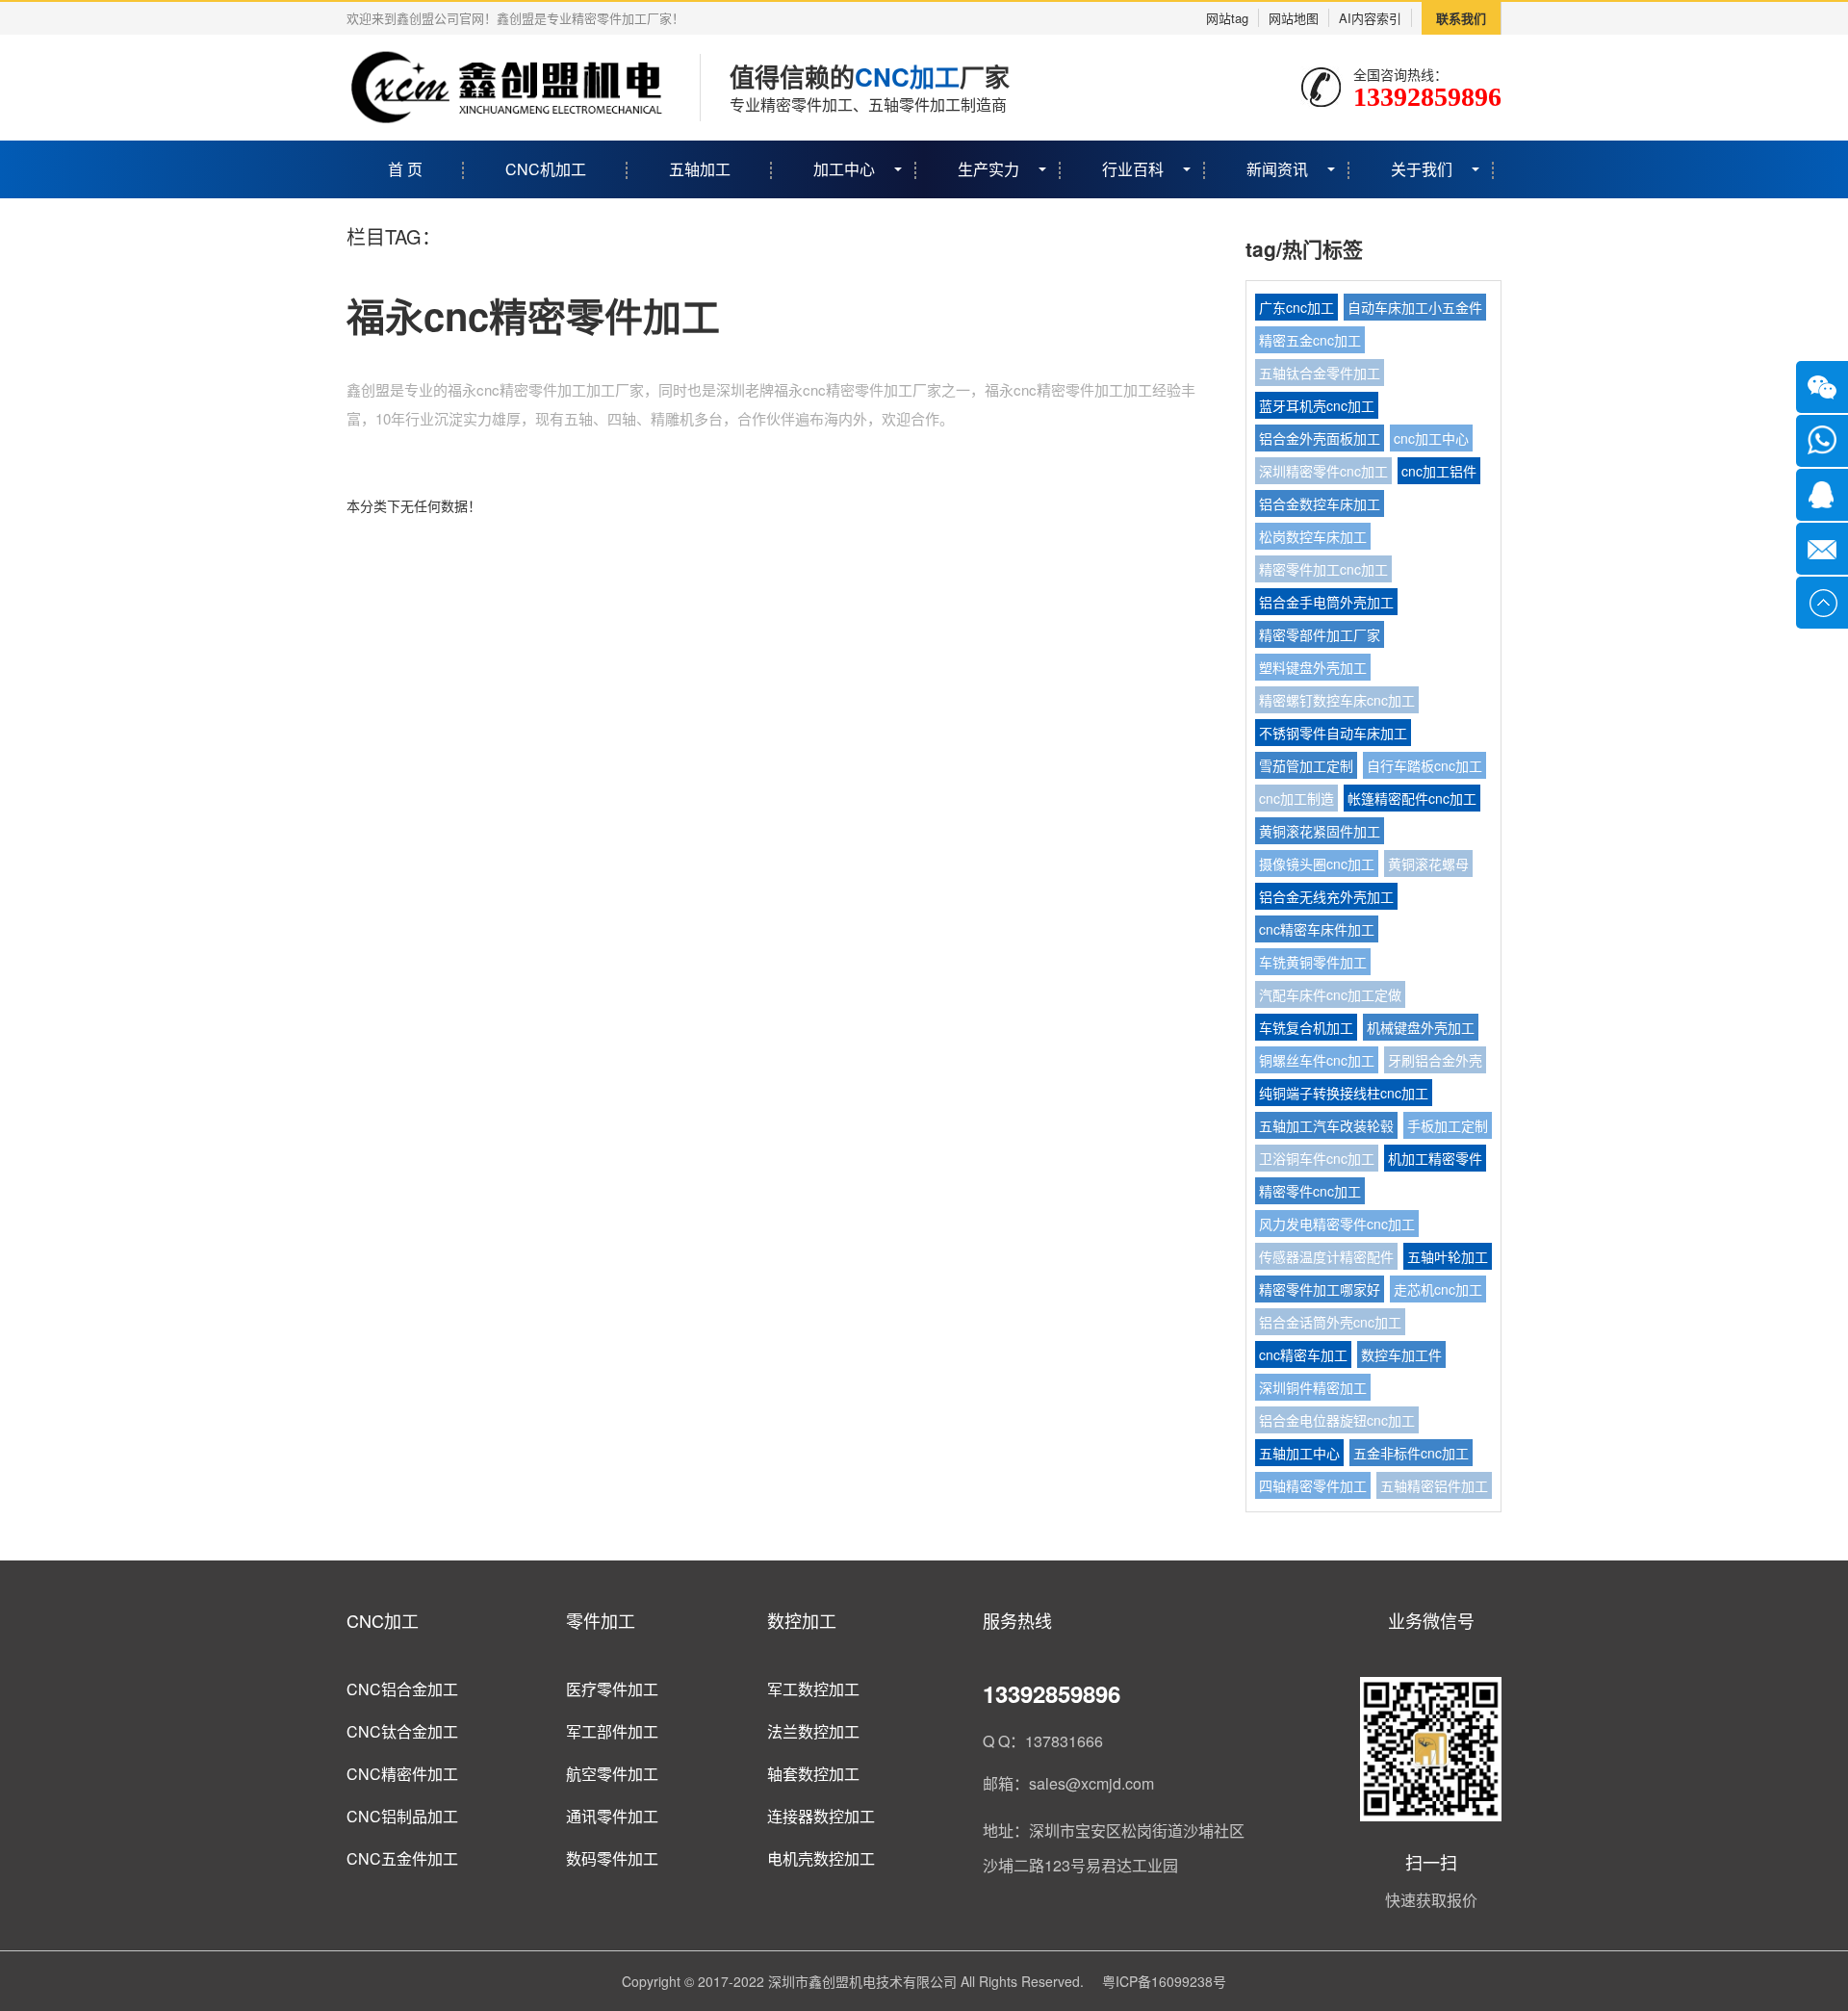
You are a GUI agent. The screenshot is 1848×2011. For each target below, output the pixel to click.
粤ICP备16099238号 (1164, 1981)
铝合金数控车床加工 (1320, 503)
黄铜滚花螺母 (1428, 864)
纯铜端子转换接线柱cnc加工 (1344, 1093)
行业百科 (1133, 169)
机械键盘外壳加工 (1421, 1027)
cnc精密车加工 (1303, 1354)
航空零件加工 (612, 1774)
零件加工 (601, 1620)
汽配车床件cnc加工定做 (1330, 994)
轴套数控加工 (813, 1774)
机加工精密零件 (1435, 1158)
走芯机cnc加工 (1438, 1289)
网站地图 (1294, 18)
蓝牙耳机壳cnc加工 (1317, 405)
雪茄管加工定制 (1306, 765)
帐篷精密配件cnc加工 (1412, 798)
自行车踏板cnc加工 (1424, 765)
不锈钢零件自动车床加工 (1333, 733)
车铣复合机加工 (1306, 1027)
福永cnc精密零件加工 (533, 315)
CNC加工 (383, 1620)
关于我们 (1422, 169)
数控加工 (802, 1620)
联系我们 (1461, 18)
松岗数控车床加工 (1313, 536)
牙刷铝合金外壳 (1435, 1060)
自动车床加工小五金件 (1415, 307)
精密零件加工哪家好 (1320, 1289)
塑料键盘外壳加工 (1313, 667)
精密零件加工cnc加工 (1323, 569)
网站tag (1227, 18)
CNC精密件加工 (402, 1774)
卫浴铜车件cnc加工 (1317, 1158)
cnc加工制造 (1296, 798)
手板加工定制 (1448, 1125)
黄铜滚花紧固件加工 (1320, 831)
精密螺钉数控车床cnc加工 (1337, 700)
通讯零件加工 (612, 1816)
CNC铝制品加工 (402, 1816)
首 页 (405, 169)
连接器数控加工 (821, 1816)
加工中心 (844, 169)
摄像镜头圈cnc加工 (1317, 864)
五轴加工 (700, 169)
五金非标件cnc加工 (1411, 1453)
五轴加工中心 (1299, 1453)
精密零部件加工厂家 (1320, 634)
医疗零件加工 (612, 1689)
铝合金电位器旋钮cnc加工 (1337, 1420)
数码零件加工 (612, 1858)
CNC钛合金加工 (402, 1731)
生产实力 (988, 169)
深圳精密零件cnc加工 (1323, 471)
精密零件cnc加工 (1310, 1191)
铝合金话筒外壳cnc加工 (1330, 1322)
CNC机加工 (546, 169)
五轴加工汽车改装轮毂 (1326, 1125)
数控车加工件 (1401, 1354)
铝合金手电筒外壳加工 (1326, 602)
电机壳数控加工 (821, 1858)
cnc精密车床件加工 (1317, 929)
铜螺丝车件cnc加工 (1317, 1060)
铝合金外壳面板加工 (1320, 438)
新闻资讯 (1277, 169)
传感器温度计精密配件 (1326, 1256)
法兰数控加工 (813, 1731)
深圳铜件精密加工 (1313, 1387)
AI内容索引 (1370, 18)
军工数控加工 (813, 1689)
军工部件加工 (612, 1731)
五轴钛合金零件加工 (1320, 373)
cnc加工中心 (1431, 438)
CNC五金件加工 (402, 1858)
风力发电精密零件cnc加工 (1337, 1224)
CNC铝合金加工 (402, 1689)
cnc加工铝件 (1439, 471)
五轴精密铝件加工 (1434, 1485)
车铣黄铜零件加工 (1313, 962)
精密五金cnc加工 (1310, 340)
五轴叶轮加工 (1448, 1256)
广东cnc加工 (1296, 307)
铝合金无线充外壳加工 (1326, 896)
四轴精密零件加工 (1313, 1485)
